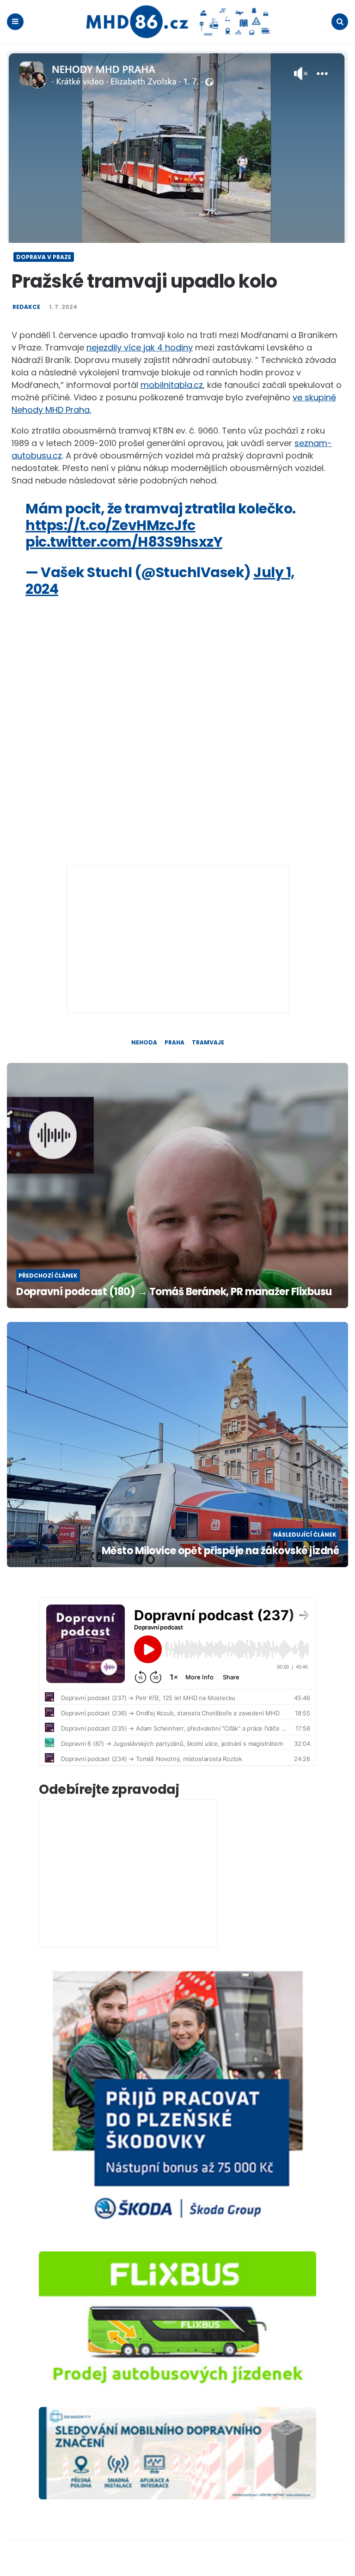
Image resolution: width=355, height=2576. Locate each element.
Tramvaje (208, 1043)
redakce (26, 307)
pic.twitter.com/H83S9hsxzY (124, 542)
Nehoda (144, 1043)
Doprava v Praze (44, 257)
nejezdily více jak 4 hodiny (140, 347)
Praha (174, 1043)
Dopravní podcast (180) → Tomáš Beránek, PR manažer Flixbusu (174, 1292)
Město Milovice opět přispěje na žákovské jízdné (220, 1551)
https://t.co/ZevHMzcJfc (110, 525)
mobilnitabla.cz (172, 385)
